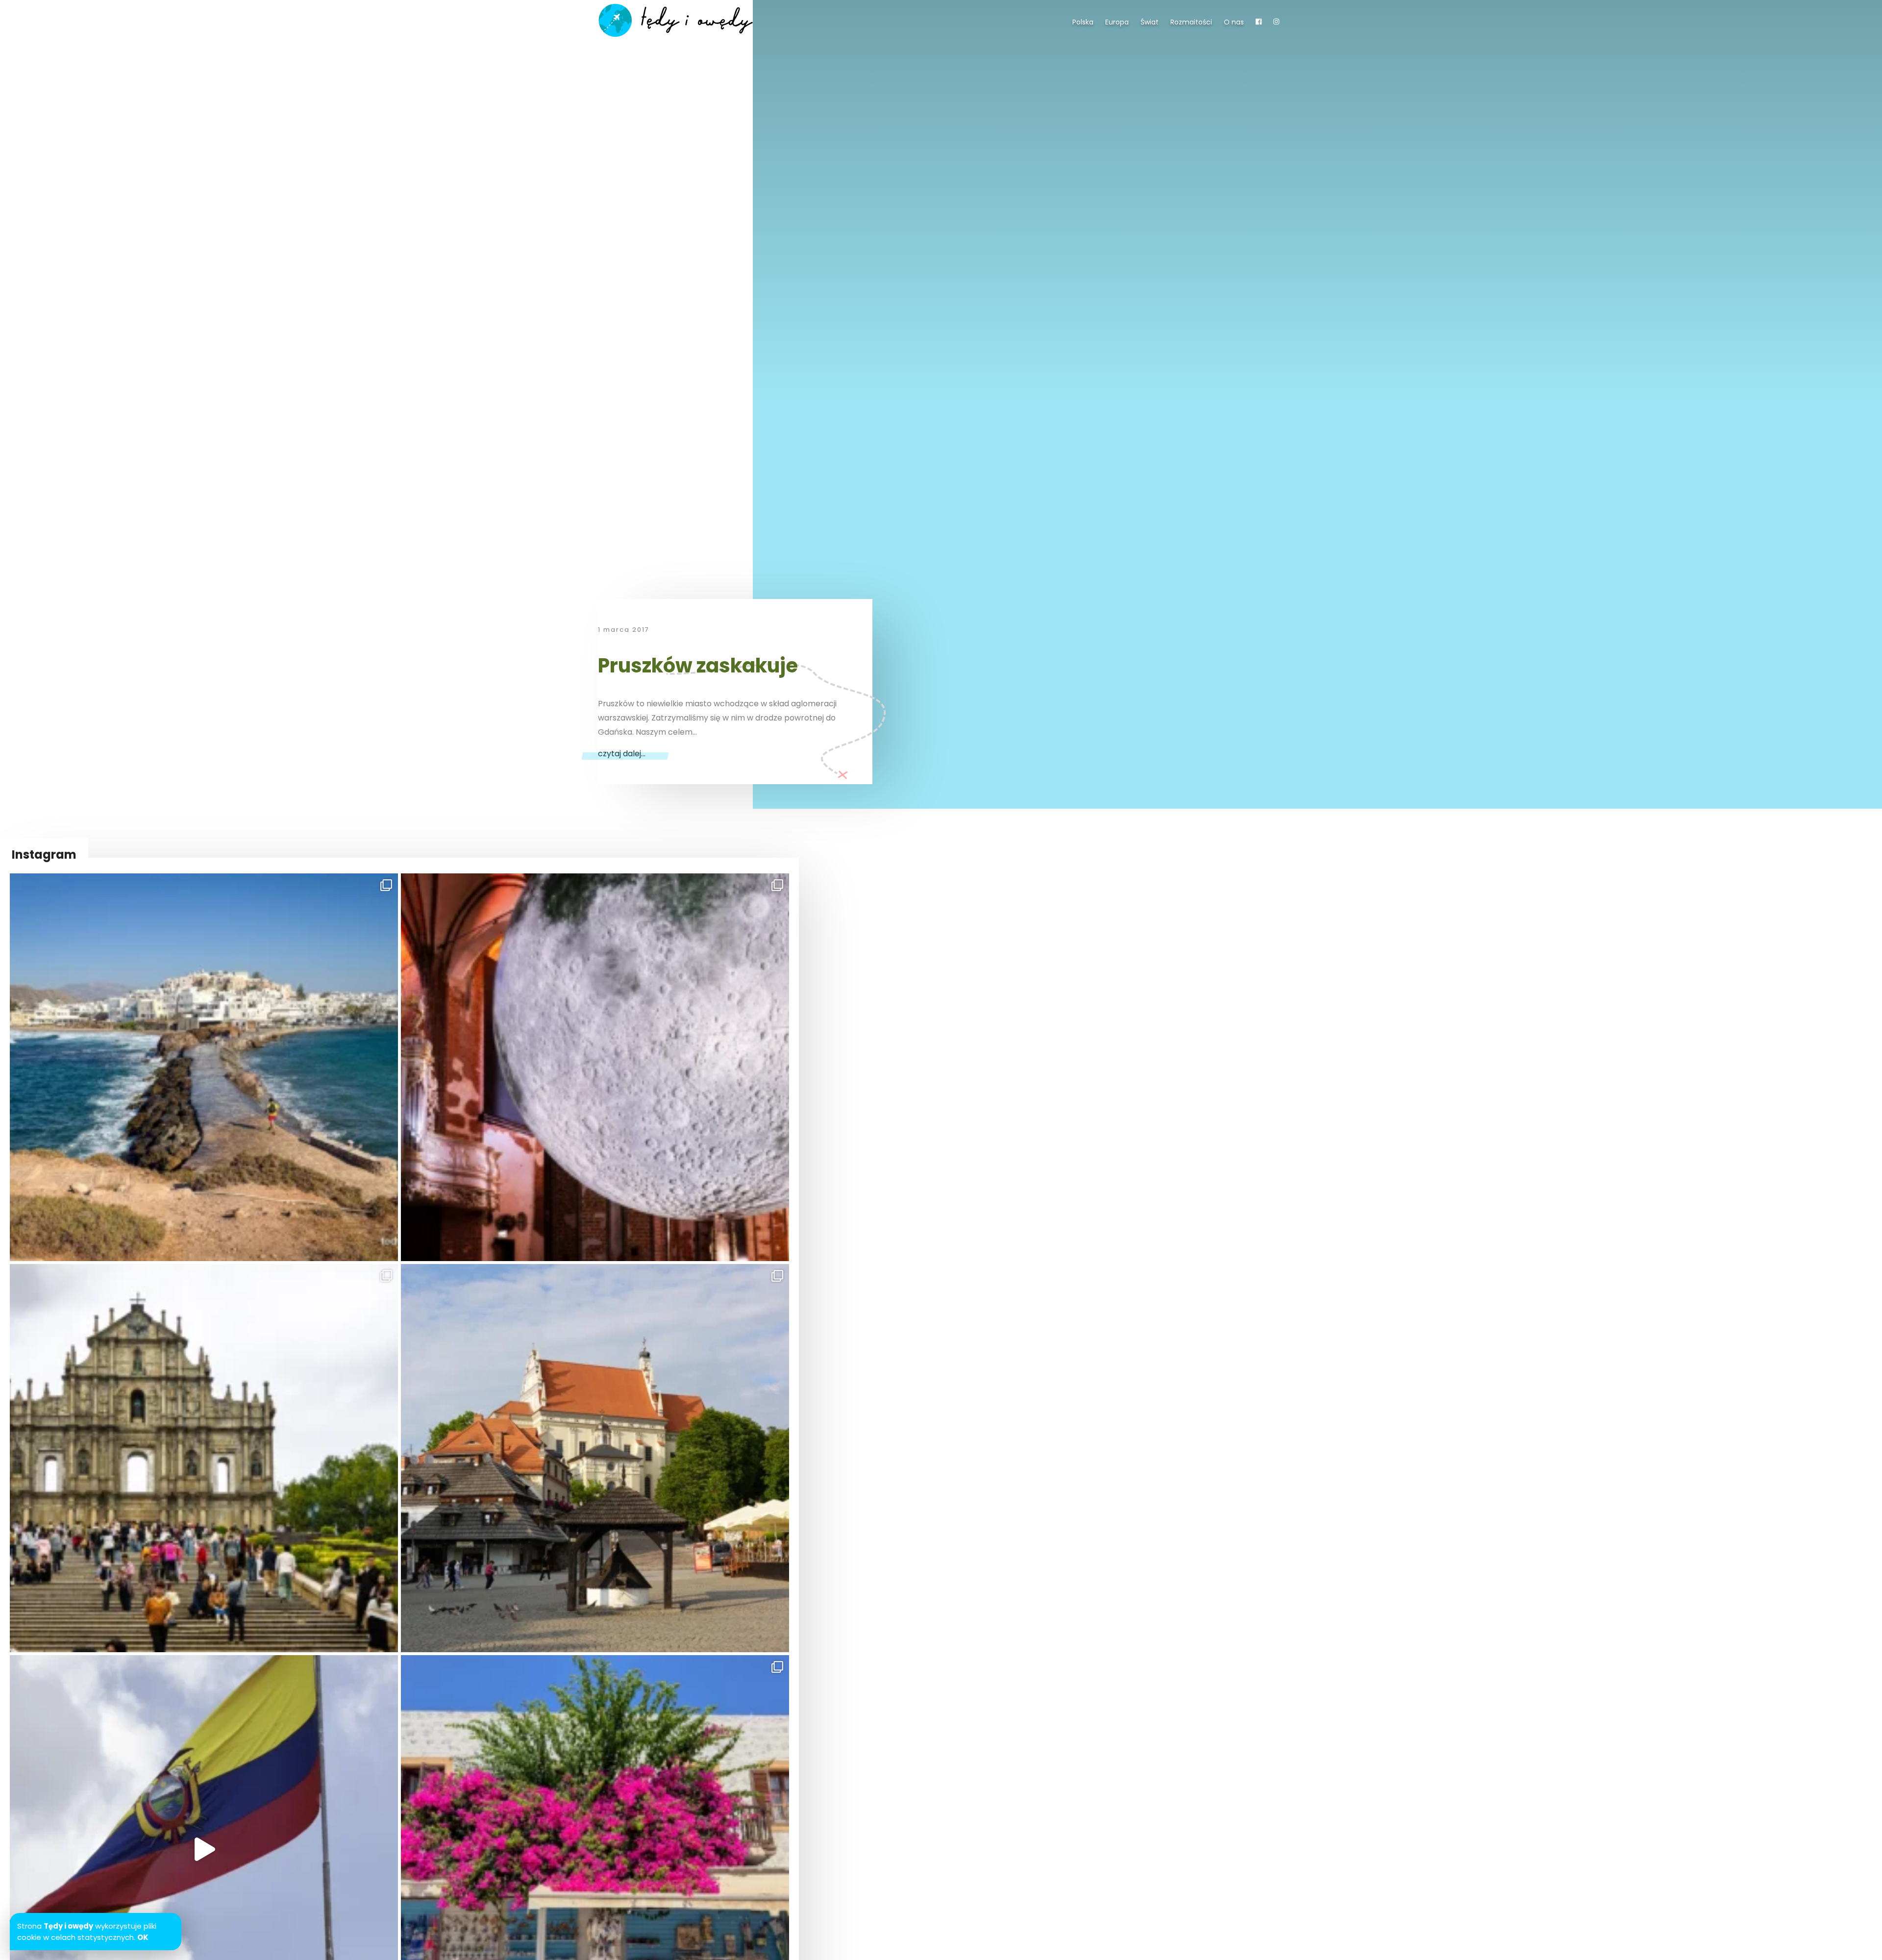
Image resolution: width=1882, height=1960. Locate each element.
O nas (1234, 22)
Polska (1083, 22)
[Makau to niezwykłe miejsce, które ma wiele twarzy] (204, 1458)
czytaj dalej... (622, 754)
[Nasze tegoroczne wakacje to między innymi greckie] (204, 1067)
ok (143, 1937)
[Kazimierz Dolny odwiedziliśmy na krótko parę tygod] (595, 1458)
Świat (1150, 22)
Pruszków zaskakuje (698, 666)
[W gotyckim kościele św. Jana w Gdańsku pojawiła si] (595, 1067)
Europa (1117, 22)
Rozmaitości (1191, 22)
